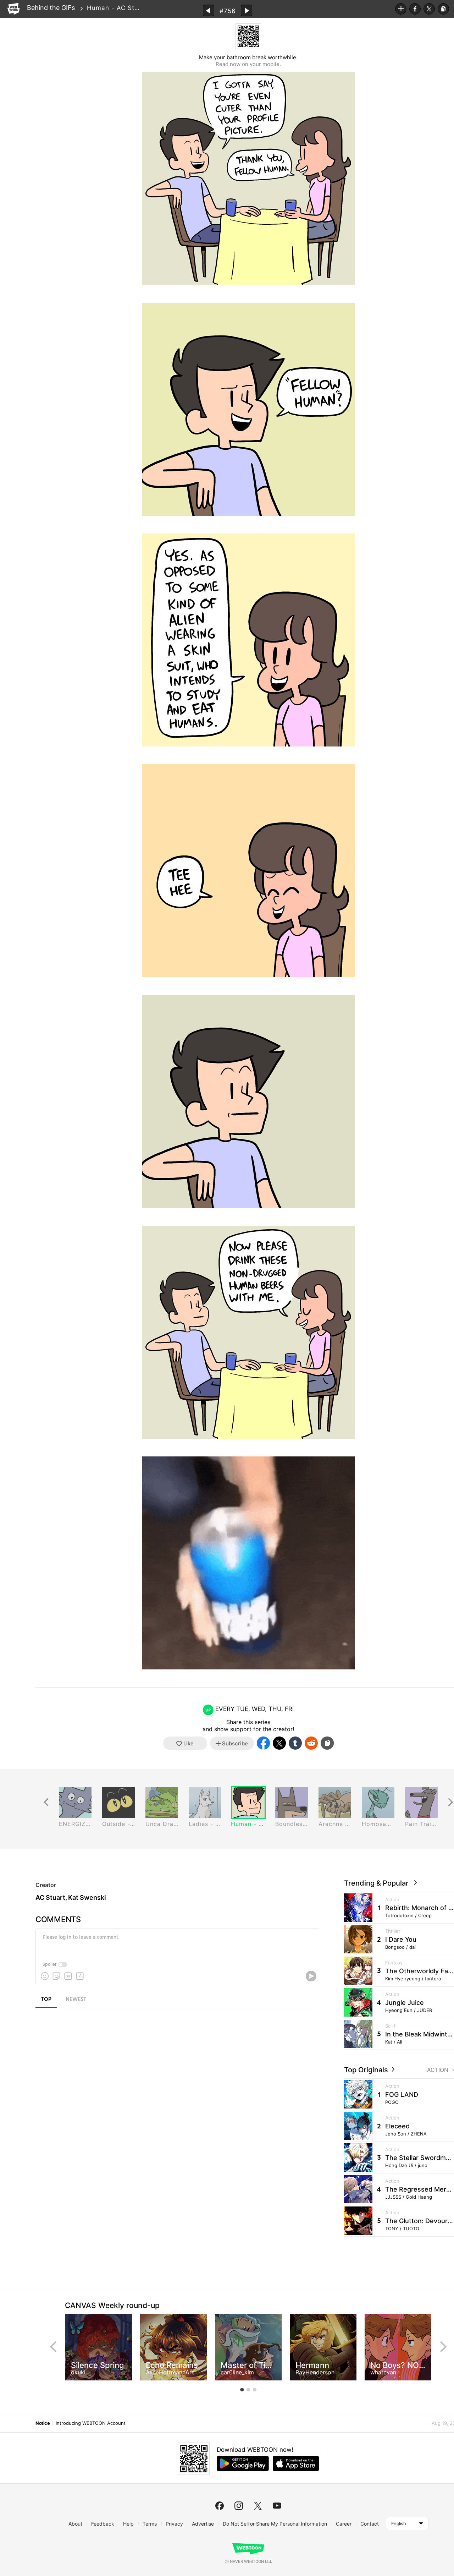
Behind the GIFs (51, 8)
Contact (370, 2524)
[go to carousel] (242, 2390)
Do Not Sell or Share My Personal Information (275, 2524)
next (443, 2347)
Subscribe (401, 9)
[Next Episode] (247, 10)
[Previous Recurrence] (46, 1802)
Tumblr (295, 1743)
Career (344, 2524)
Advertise (203, 2524)
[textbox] (177, 1943)
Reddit (311, 1743)
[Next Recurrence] (450, 1802)
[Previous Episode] (209, 10)
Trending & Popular (378, 1883)
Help (128, 2524)
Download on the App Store (296, 2463)
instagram (239, 2506)
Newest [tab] (76, 2000)
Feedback (103, 2524)
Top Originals (367, 2070)
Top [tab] (46, 2000)
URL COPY (443, 9)
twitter (258, 2506)
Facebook (415, 9)
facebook (220, 2506)
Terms (150, 2524)
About (75, 2524)
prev (53, 2347)
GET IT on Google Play (243, 2463)
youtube (277, 2506)
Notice (43, 2423)
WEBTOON (13, 9)
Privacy (174, 2524)
